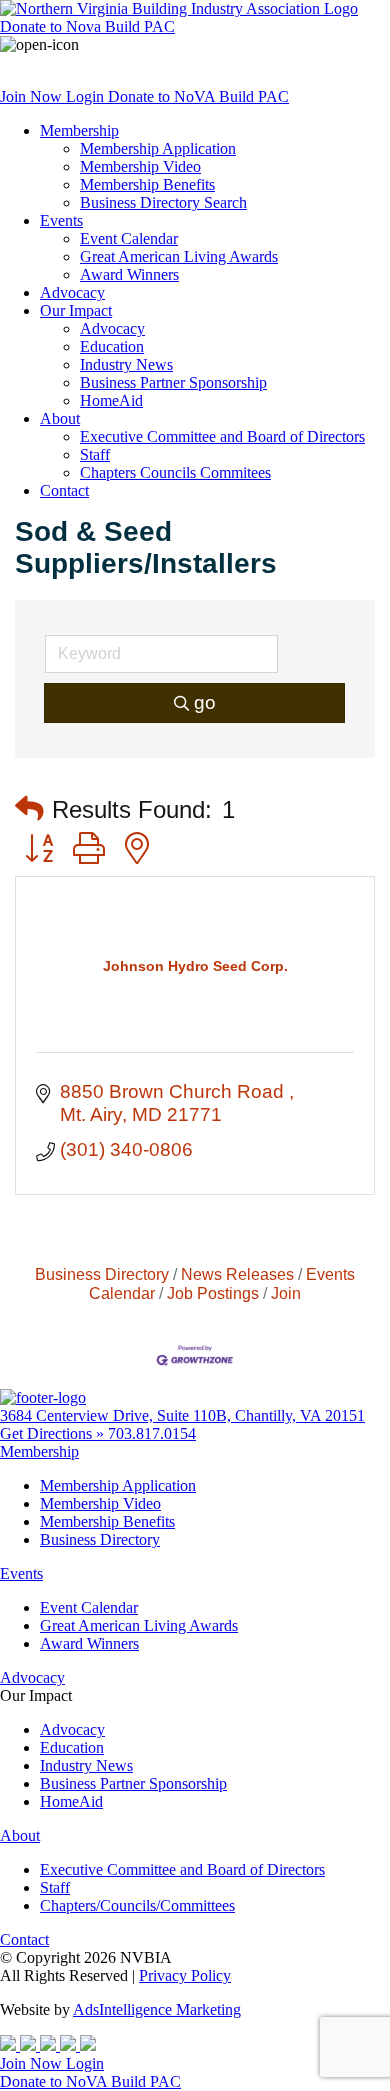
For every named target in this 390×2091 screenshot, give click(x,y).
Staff (95, 454)
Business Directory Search (163, 202)
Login (87, 96)
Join (286, 1293)
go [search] (205, 702)
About (60, 418)
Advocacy (72, 292)
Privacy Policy (185, 1975)
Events (61, 220)
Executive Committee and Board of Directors (222, 436)
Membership (79, 130)
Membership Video (140, 166)
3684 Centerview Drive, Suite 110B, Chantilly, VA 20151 (182, 1415)
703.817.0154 (152, 1433)
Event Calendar (129, 238)
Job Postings (213, 1293)
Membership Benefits (147, 184)
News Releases (237, 1274)
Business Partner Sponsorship (173, 382)
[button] (29, 809)
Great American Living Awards (179, 256)
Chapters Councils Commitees (175, 472)
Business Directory (102, 1274)
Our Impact (76, 310)
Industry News (126, 364)
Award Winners (129, 274)
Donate (87, 26)
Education (112, 346)
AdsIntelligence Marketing (157, 2009)
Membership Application (158, 148)
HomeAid (111, 400)
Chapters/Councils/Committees (137, 1905)
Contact (64, 490)
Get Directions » (54, 1433)
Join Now (33, 96)
